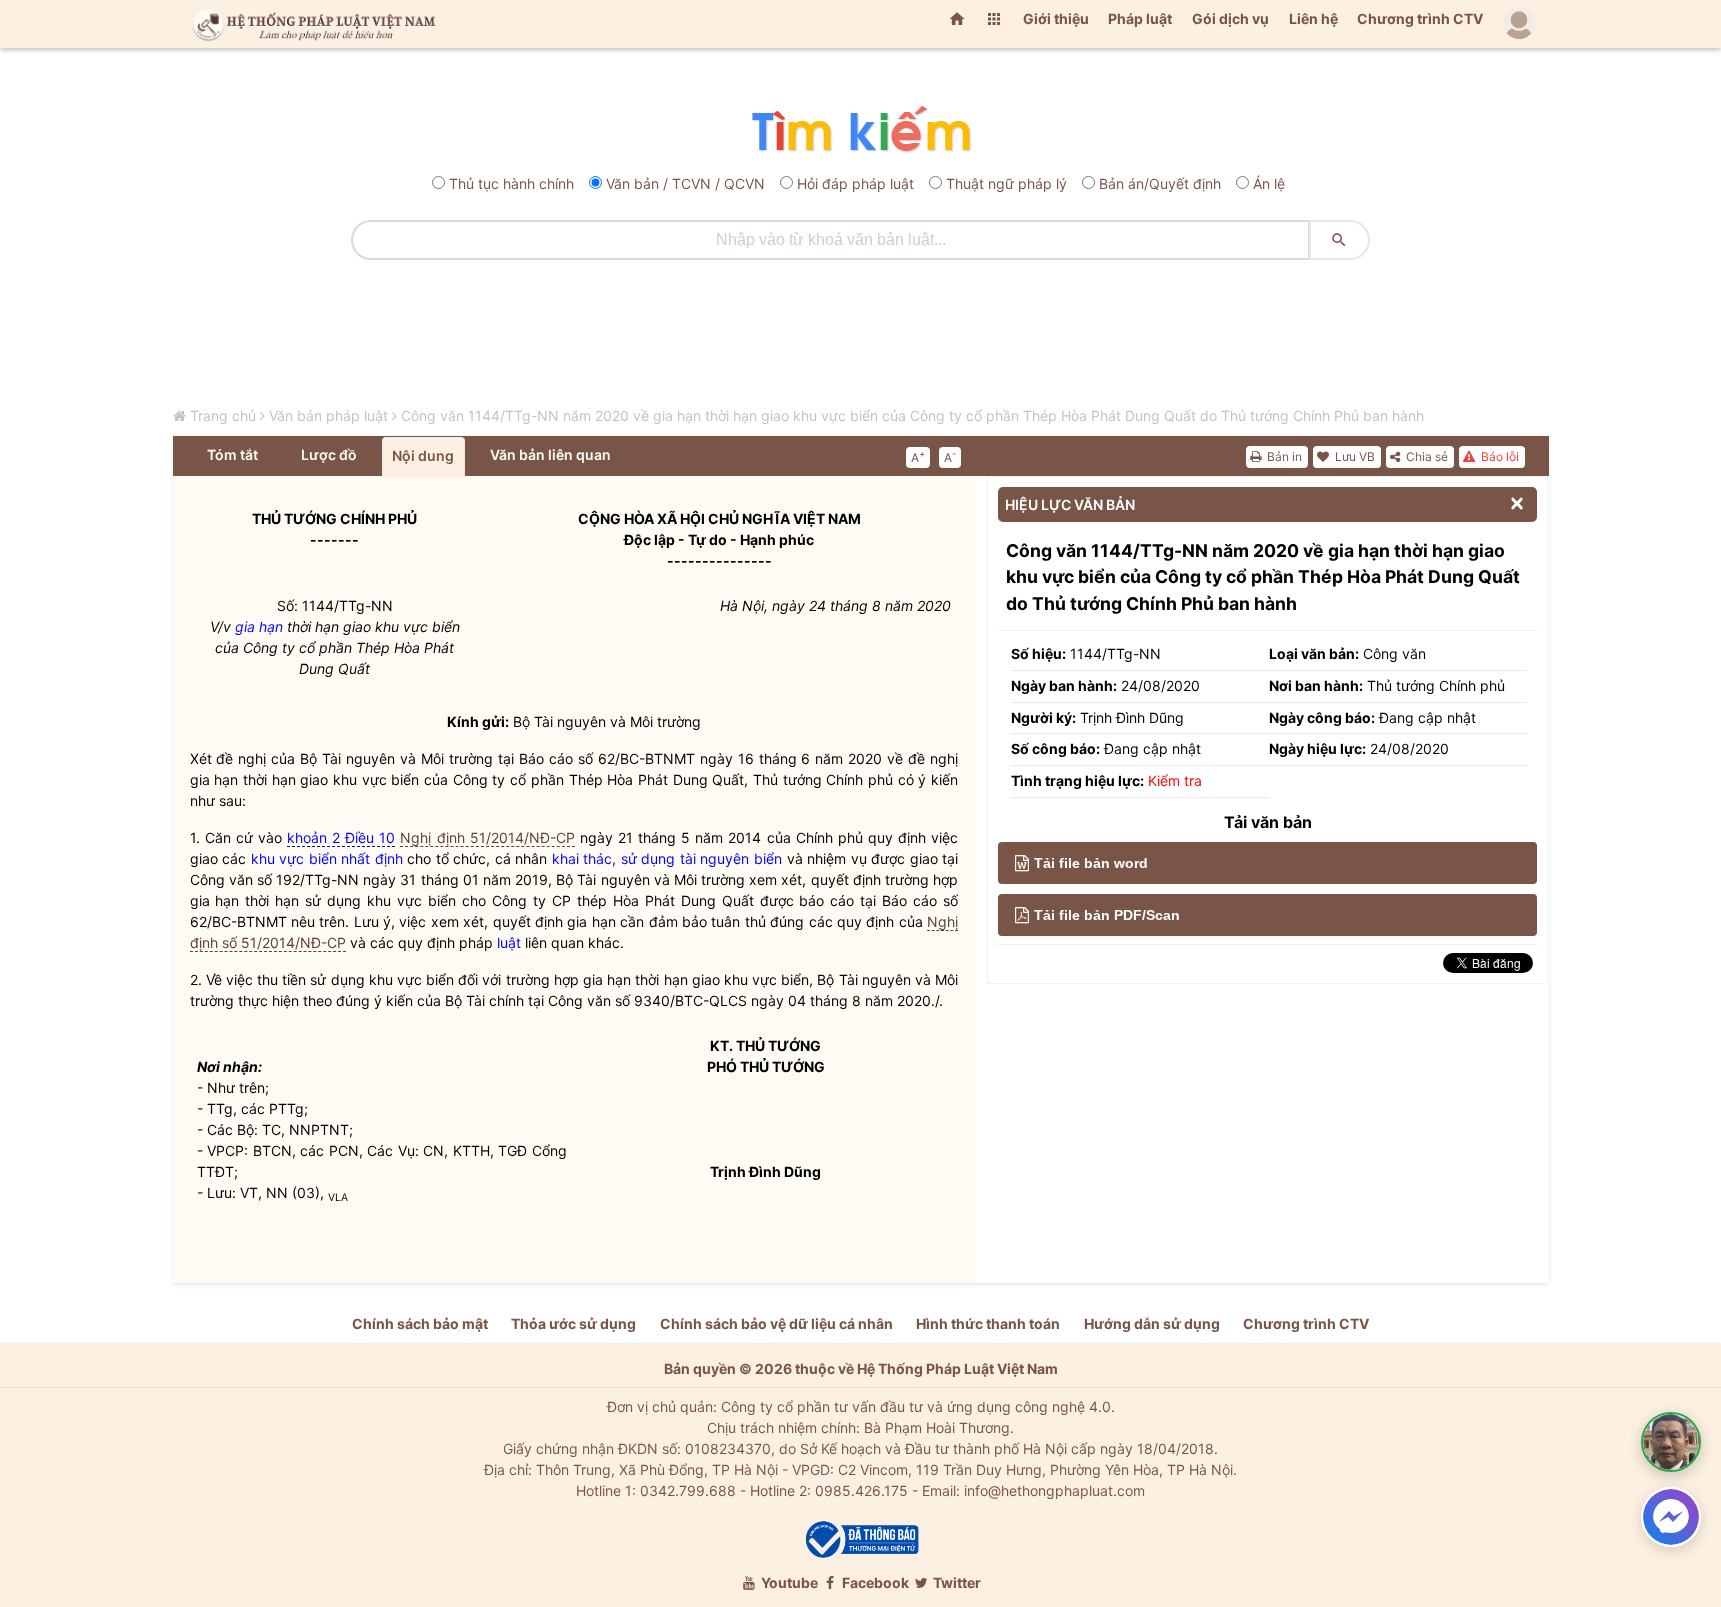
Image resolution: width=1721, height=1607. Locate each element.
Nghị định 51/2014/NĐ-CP (487, 837)
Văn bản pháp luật (328, 415)
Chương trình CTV (1420, 18)
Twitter (955, 1582)
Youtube (788, 1582)
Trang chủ (223, 415)
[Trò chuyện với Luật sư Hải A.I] (1671, 1442)
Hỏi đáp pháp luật (855, 183)
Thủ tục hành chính (511, 183)
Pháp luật (1140, 18)
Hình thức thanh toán (988, 1323)
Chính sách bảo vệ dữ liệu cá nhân (776, 1323)
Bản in (1283, 456)
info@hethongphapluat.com (1054, 1490)
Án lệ (1269, 183)
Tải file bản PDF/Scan (1107, 915)
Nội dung (423, 455)
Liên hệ (1313, 18)
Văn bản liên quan (550, 454)
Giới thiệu (1056, 18)
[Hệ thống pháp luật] (310, 24)
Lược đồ (329, 454)
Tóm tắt (232, 454)
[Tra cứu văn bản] (860, 130)
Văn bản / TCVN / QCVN (685, 183)
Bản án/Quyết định (1160, 183)
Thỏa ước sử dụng (573, 1323)
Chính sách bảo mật (420, 1323)
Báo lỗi (1498, 456)
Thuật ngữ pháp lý (1006, 183)
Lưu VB (1353, 456)
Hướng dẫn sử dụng (1152, 1323)
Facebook (874, 1582)
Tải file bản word (1091, 863)
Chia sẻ (1425, 456)
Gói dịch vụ (1230, 18)
